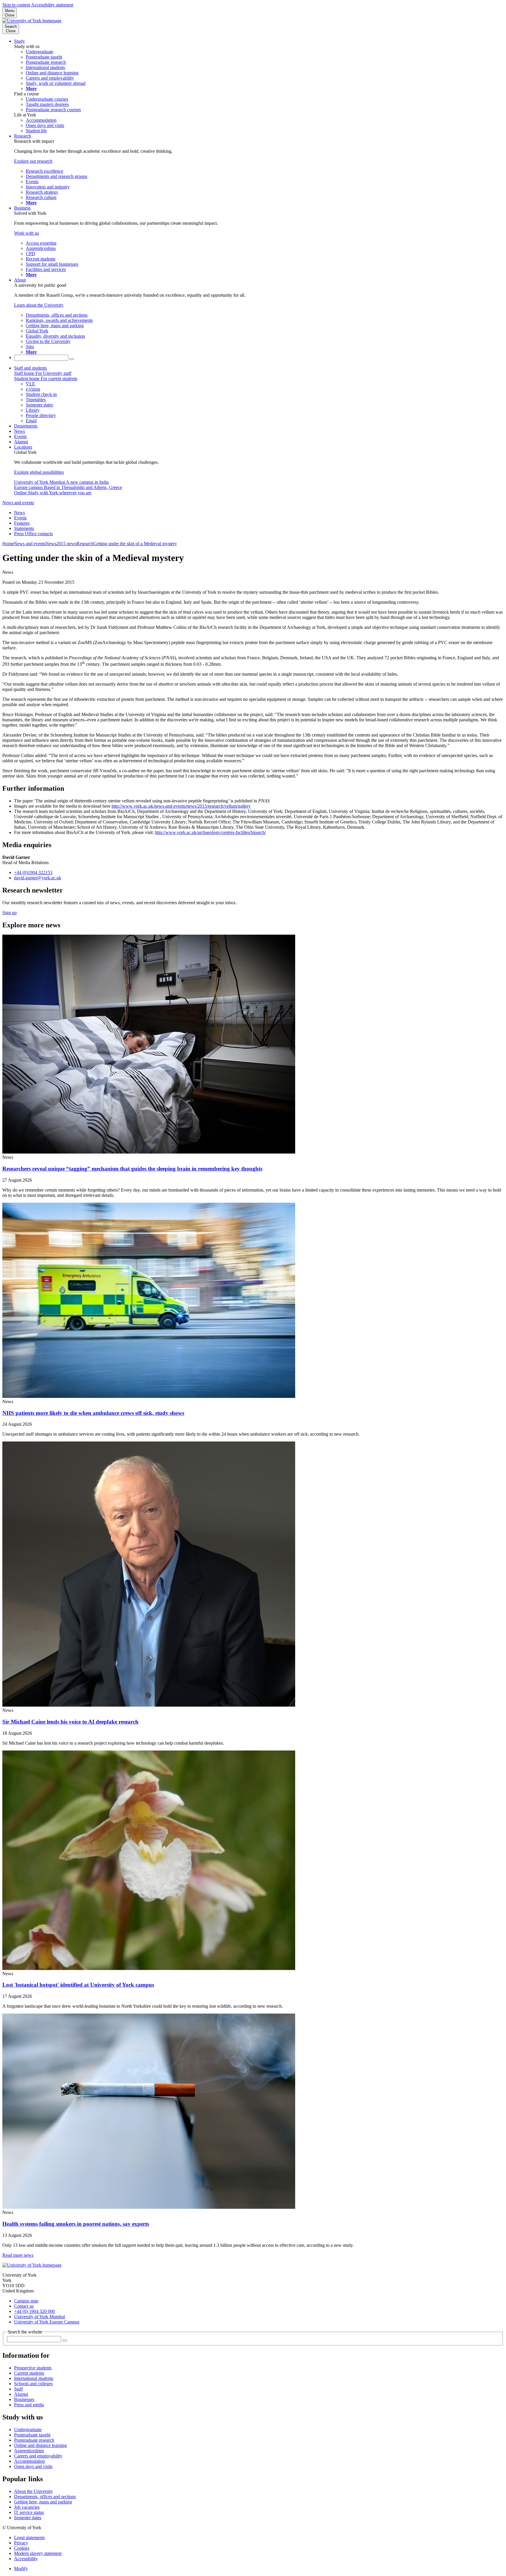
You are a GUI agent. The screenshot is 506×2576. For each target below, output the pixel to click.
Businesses (24, 2399)
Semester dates (28, 2518)
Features (22, 523)
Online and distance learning (40, 2445)
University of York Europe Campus (47, 2322)
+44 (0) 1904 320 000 (34, 2311)
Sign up (10, 913)
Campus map (26, 2301)
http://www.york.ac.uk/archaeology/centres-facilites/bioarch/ (210, 832)
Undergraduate (28, 2430)
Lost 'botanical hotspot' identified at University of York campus (78, 1985)
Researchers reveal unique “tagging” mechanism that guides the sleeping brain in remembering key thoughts (132, 1169)
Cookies (22, 2548)
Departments (26, 426)
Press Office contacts (33, 534)
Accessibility (26, 2559)
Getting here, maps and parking (43, 2502)
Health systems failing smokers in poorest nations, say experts (76, 2224)
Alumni (21, 442)
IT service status (29, 2512)
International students (34, 2378)
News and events (18, 503)
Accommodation (29, 2461)
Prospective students (33, 2368)
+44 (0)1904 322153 (33, 872)
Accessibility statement (52, 5)
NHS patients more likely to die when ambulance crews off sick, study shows (93, 1413)
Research (23, 136)
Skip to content (16, 5)
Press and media (29, 2405)
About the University (34, 2491)
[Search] (72, 359)
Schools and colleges (33, 2384)
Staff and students (30, 368)
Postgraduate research (34, 2440)
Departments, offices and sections (45, 2497)
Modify (21, 2569)
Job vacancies (27, 2507)
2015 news (66, 544)
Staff (18, 2389)
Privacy (21, 2543)
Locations (23, 447)
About (20, 280)
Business (22, 208)
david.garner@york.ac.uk (38, 878)
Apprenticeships (29, 2451)
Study (19, 41)
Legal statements (29, 2538)
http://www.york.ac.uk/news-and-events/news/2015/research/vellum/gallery (181, 806)
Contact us (24, 2306)
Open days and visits (33, 2466)
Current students (29, 2373)
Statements (24, 528)
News (19, 431)
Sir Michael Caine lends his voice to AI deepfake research (70, 1722)
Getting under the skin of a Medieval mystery (135, 544)
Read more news (18, 2255)
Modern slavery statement (38, 2553)
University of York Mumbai (40, 2317)
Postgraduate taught (32, 2435)
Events (20, 436)
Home (8, 544)
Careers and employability (38, 2456)
